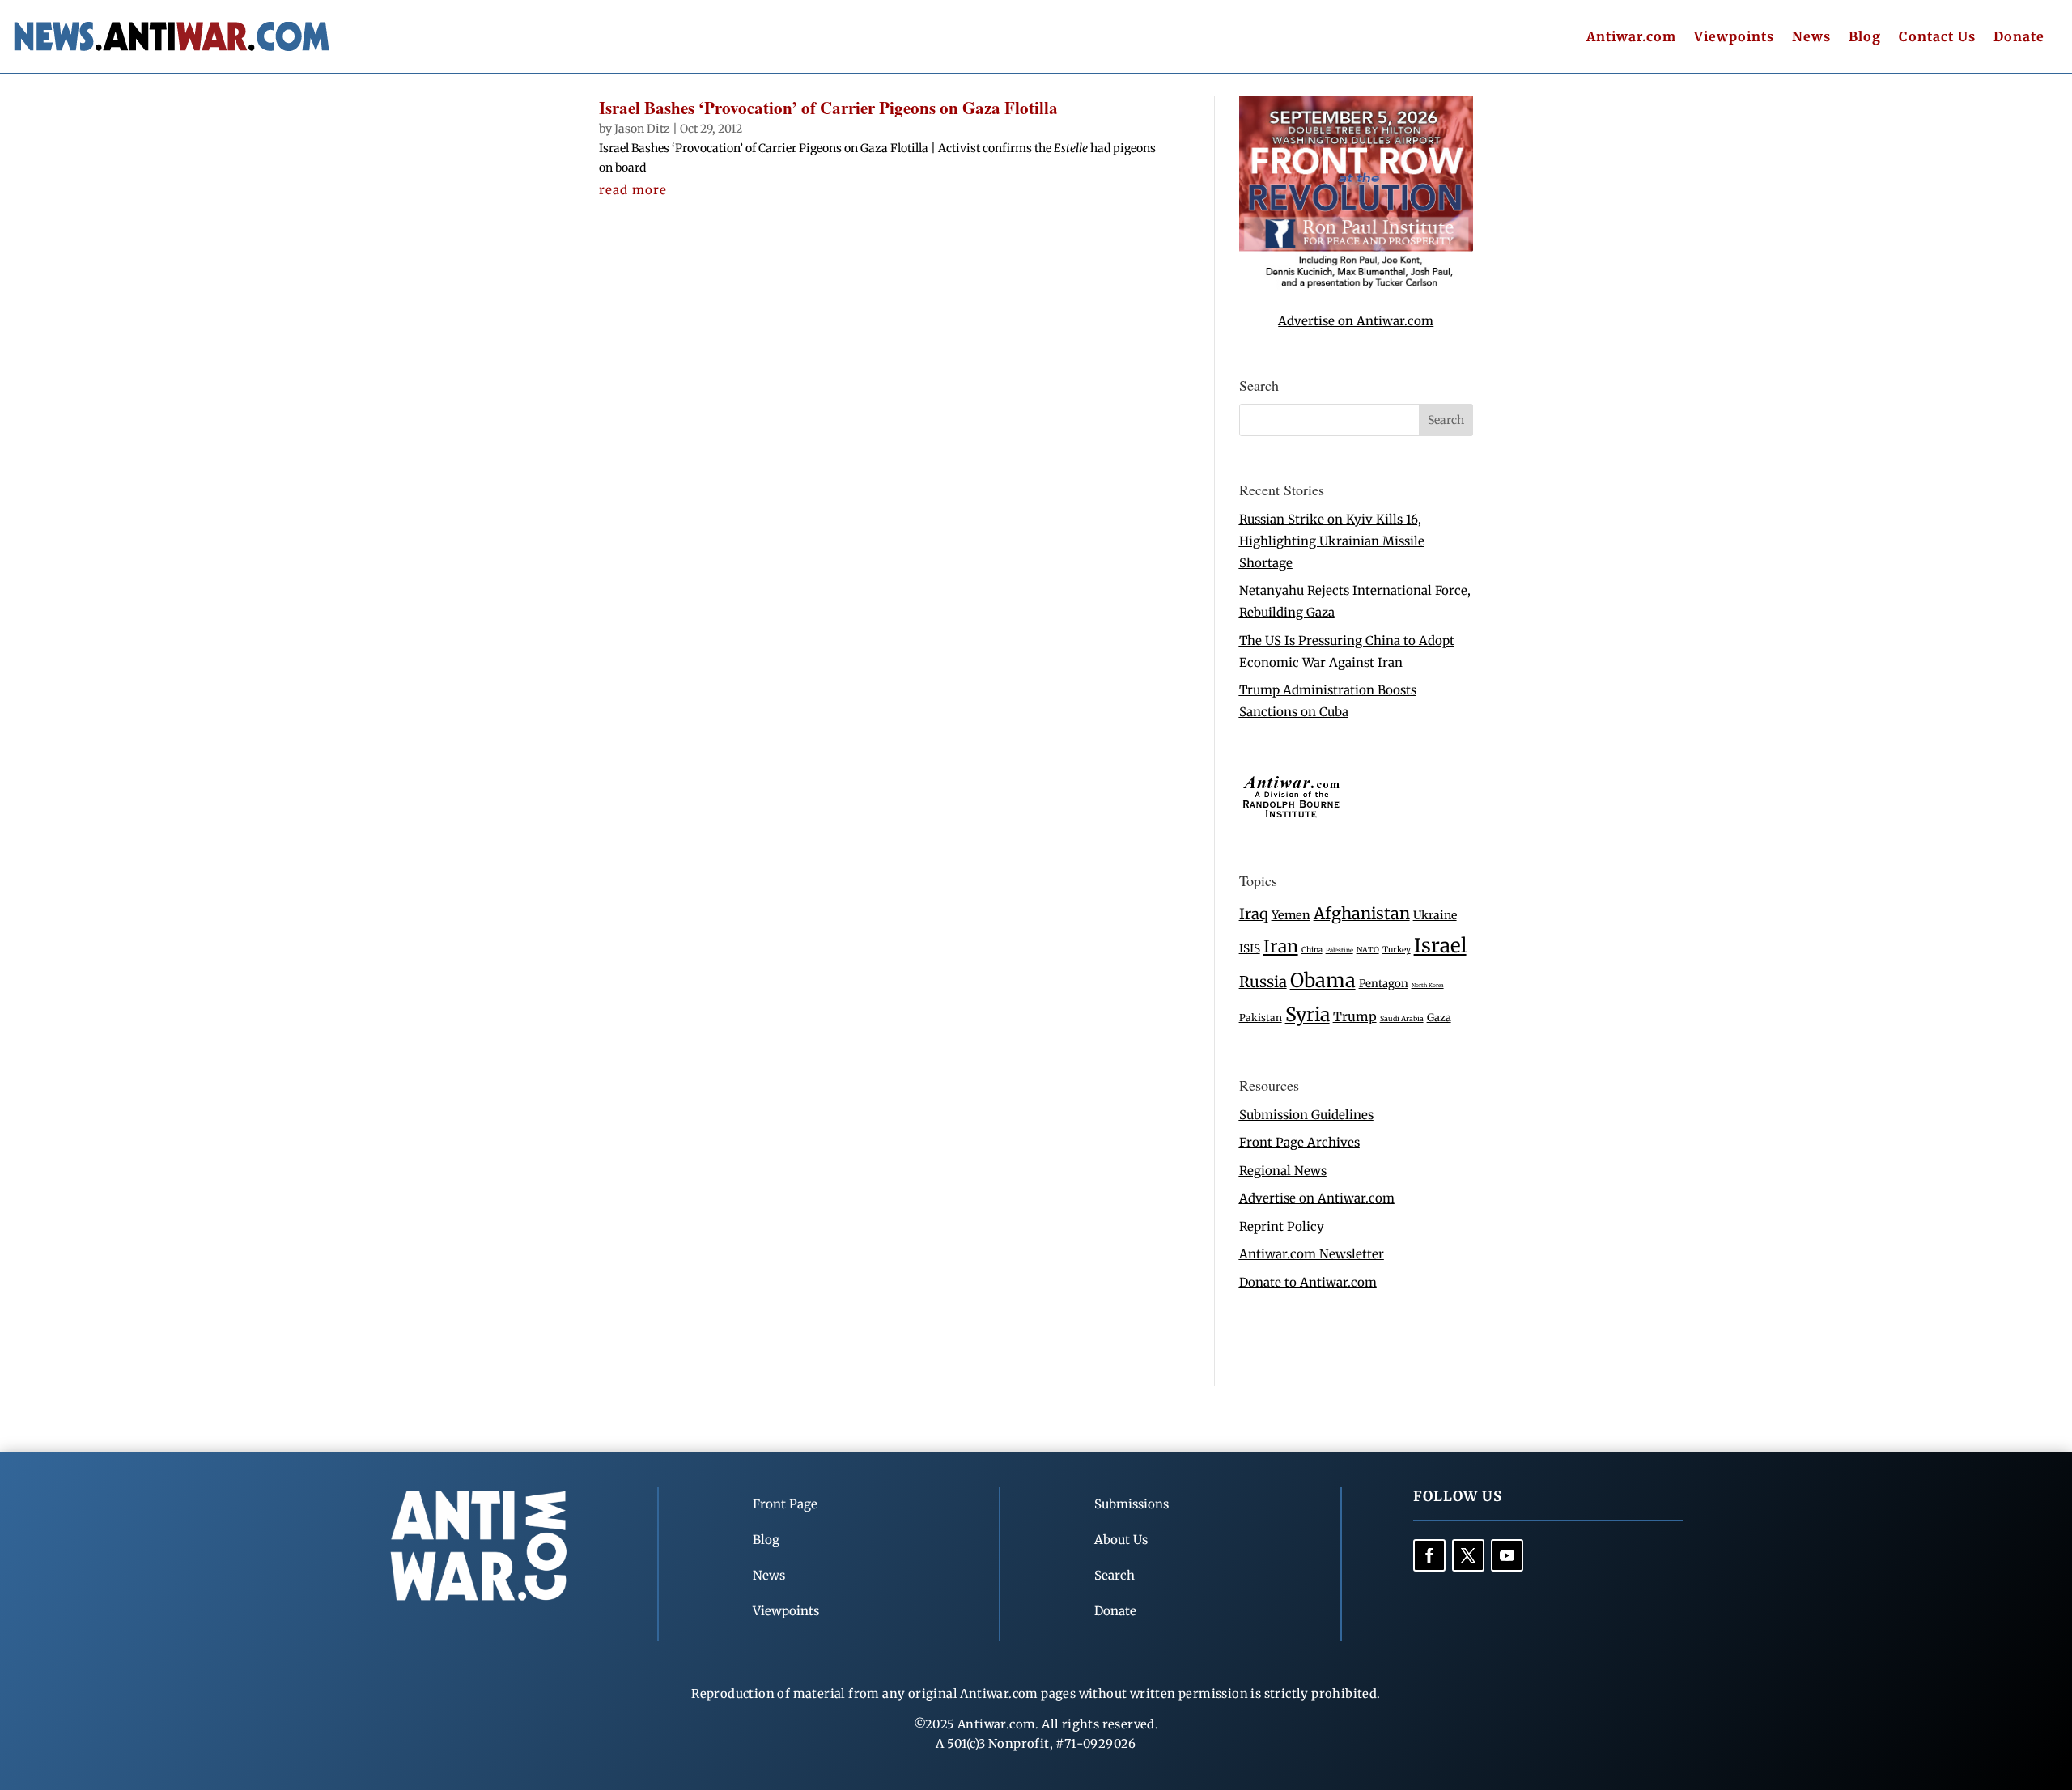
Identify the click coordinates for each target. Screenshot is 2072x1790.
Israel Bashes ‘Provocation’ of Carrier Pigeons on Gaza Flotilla (828, 108)
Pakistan (1261, 1018)
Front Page (785, 1504)
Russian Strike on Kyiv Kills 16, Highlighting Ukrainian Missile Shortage (1332, 541)
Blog (1865, 38)
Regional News (1283, 1171)
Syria (1308, 1014)
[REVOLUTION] (1356, 285)
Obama (1323, 980)
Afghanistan (1362, 913)
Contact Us (1937, 38)
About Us (1121, 1540)
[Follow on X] (1468, 1555)
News (1811, 38)
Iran (1281, 946)
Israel (1440, 946)
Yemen (1291, 915)
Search (1115, 1575)
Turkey (1397, 950)
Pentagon (1384, 984)
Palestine (1340, 950)
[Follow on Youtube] (1507, 1555)
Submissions (1132, 1504)
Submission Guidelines (1306, 1115)
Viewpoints (1734, 38)
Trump (1355, 1017)
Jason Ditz (642, 129)
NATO (1368, 950)
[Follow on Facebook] (1429, 1555)
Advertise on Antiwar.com (1356, 321)
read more (633, 190)
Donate (2019, 38)
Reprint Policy (1282, 1226)
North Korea (1428, 985)
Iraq (1254, 914)
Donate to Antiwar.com (1308, 1282)
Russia (1263, 982)
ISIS (1250, 949)
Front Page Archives (1299, 1142)
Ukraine (1435, 915)
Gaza (1439, 1017)
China (1312, 950)
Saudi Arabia (1402, 1018)
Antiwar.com (1631, 38)
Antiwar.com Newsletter (1312, 1254)
